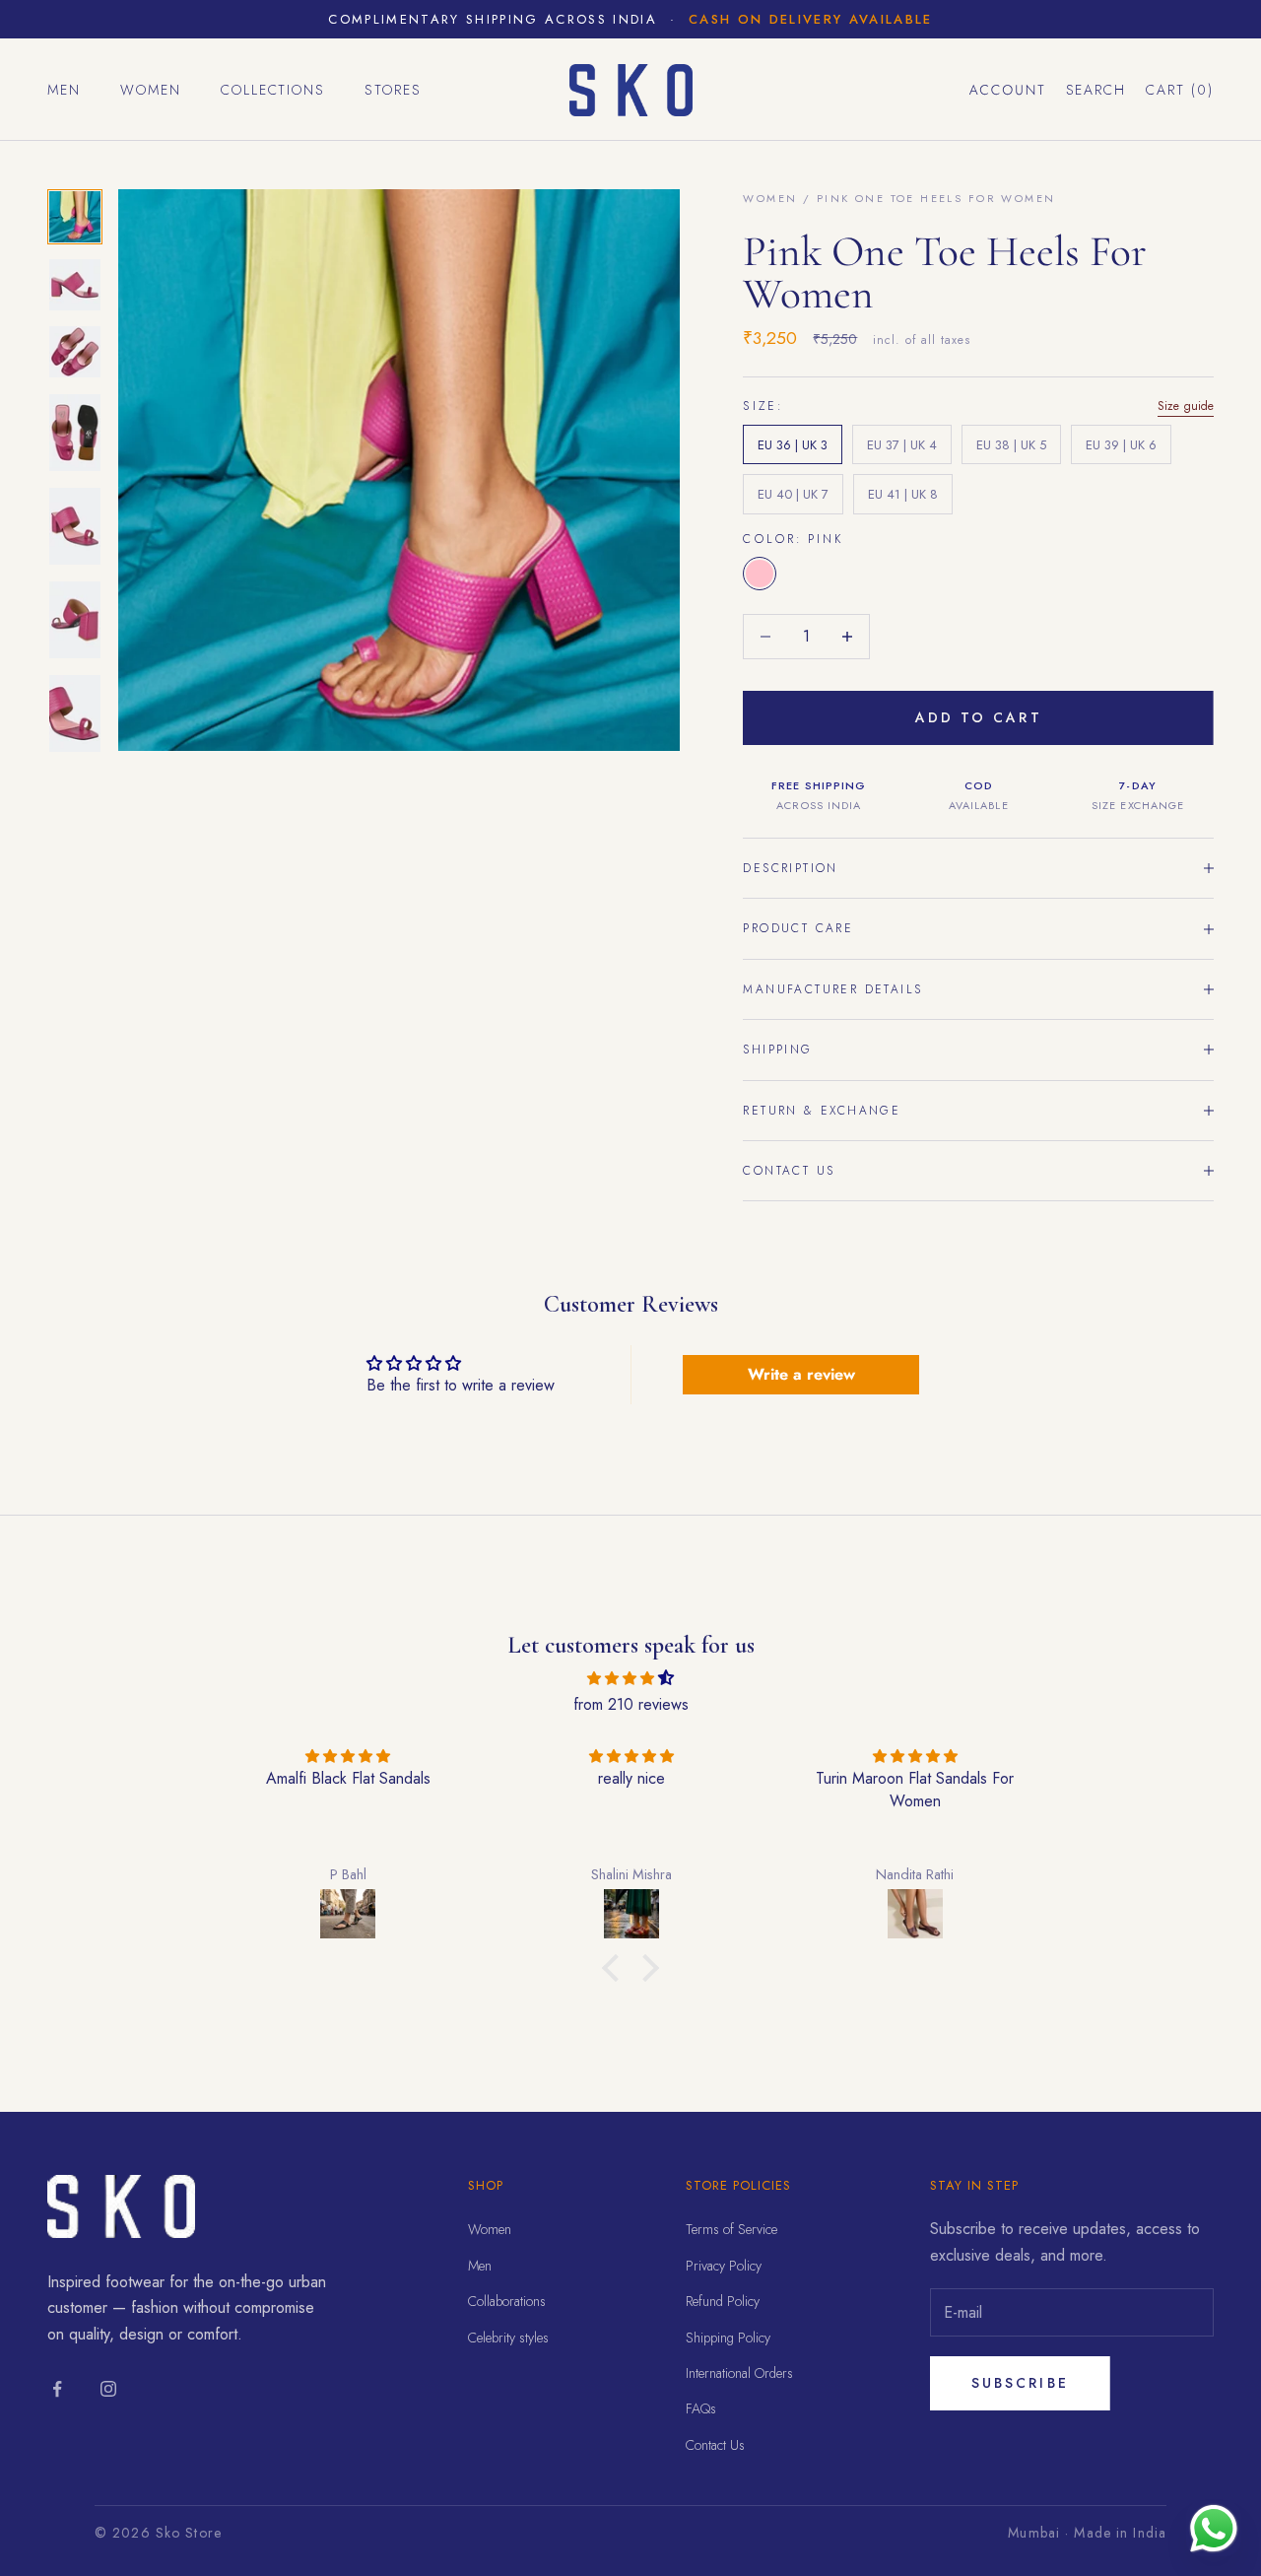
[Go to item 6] (75, 620)
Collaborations (507, 2301)
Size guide (1186, 406)
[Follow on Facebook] (57, 2389)
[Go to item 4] (75, 433)
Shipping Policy (728, 2338)
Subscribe (1020, 2383)
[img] (630, 1678)
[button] (616, 1968)
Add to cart (979, 717)
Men (64, 90)
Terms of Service (731, 2229)
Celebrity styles (508, 2338)
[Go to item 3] (75, 352)
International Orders (739, 2373)
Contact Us (715, 2445)
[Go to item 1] (75, 217)
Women (151, 90)
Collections (273, 90)
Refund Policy (723, 2301)
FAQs (701, 2408)
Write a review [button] (801, 1374)
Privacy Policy (724, 2266)
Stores (393, 90)
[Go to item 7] (75, 713)
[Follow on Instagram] (108, 2389)
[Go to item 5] (75, 526)
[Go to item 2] (75, 285)
